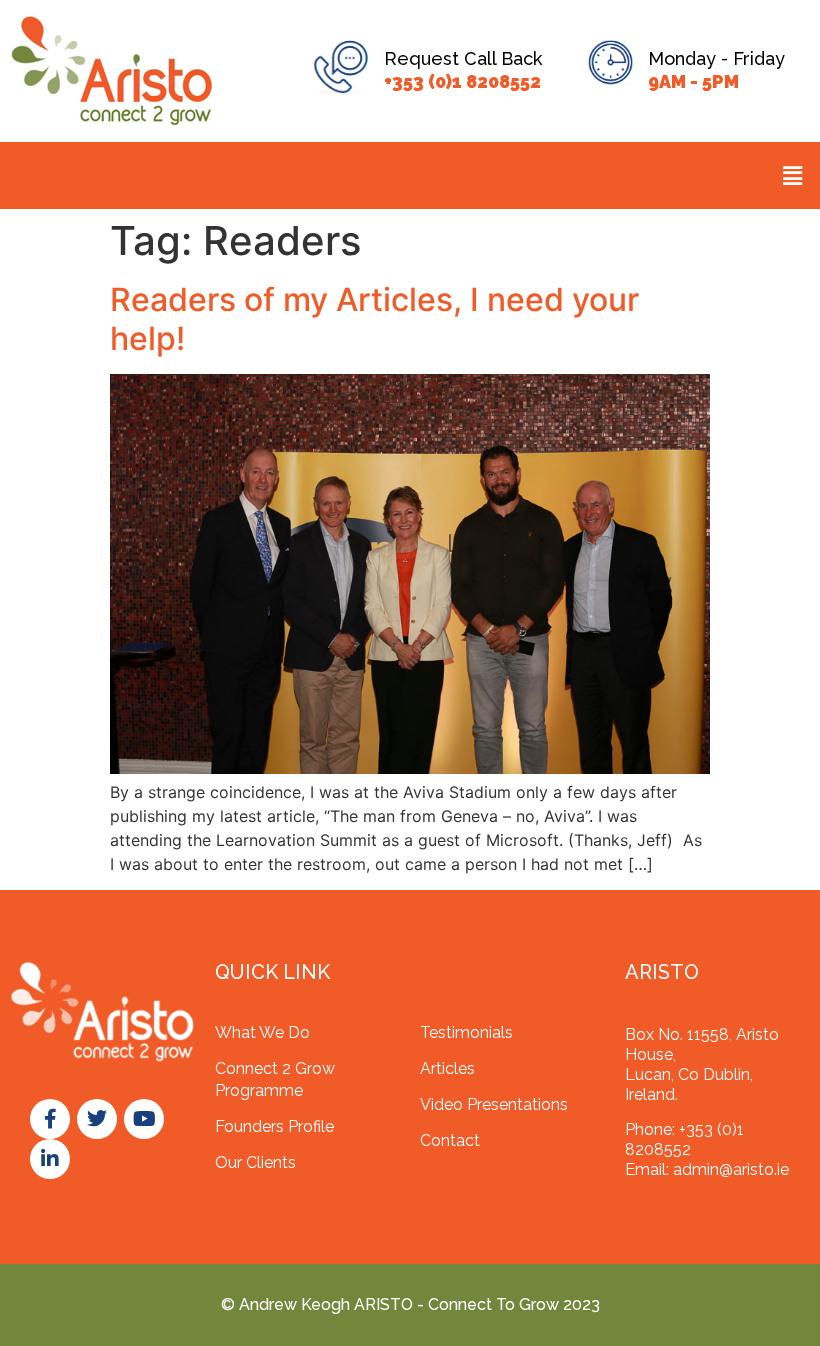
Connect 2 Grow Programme (275, 1079)
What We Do (262, 1032)
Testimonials (466, 1032)
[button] (793, 175)
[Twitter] (97, 1119)
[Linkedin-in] (50, 1159)
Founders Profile (274, 1126)
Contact (450, 1140)
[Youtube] (144, 1119)
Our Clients (255, 1162)
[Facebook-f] (50, 1119)
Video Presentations (494, 1104)
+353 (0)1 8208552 (462, 81)
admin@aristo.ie (731, 1169)
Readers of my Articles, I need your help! (374, 318)
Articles (447, 1068)
